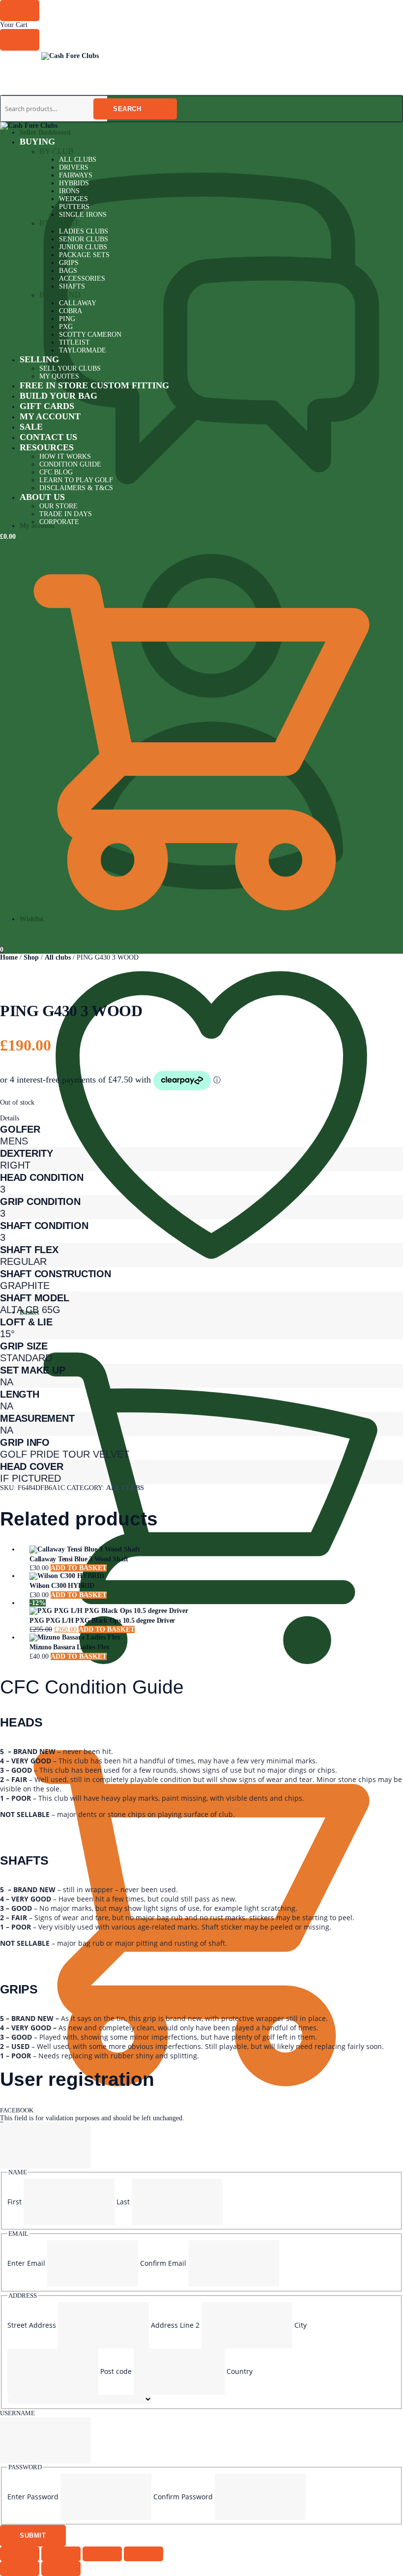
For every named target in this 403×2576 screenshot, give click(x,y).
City (301, 2325)
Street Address (32, 2325)
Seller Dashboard (45, 132)
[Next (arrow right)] (61, 2569)
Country (240, 2371)
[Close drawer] (20, 40)
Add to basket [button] (79, 1568)
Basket (29, 1312)
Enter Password (33, 2497)
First (14, 2202)
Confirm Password (183, 2497)
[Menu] (20, 58)
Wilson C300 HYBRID (62, 1586)
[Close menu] (20, 11)
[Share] (102, 2554)
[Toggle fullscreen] (61, 2554)
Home (9, 957)
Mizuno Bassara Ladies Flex (70, 1647)
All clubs (58, 957)
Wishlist (32, 919)
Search (127, 109)
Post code (116, 2371)
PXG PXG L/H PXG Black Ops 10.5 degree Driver (102, 1621)
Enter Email (26, 2263)
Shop (31, 957)
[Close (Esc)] (144, 2554)
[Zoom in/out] (20, 2554)
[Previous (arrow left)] (20, 2569)
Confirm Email (163, 2263)
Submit (33, 2535)
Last (123, 2202)
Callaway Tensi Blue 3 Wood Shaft (79, 1559)
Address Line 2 (175, 2325)
